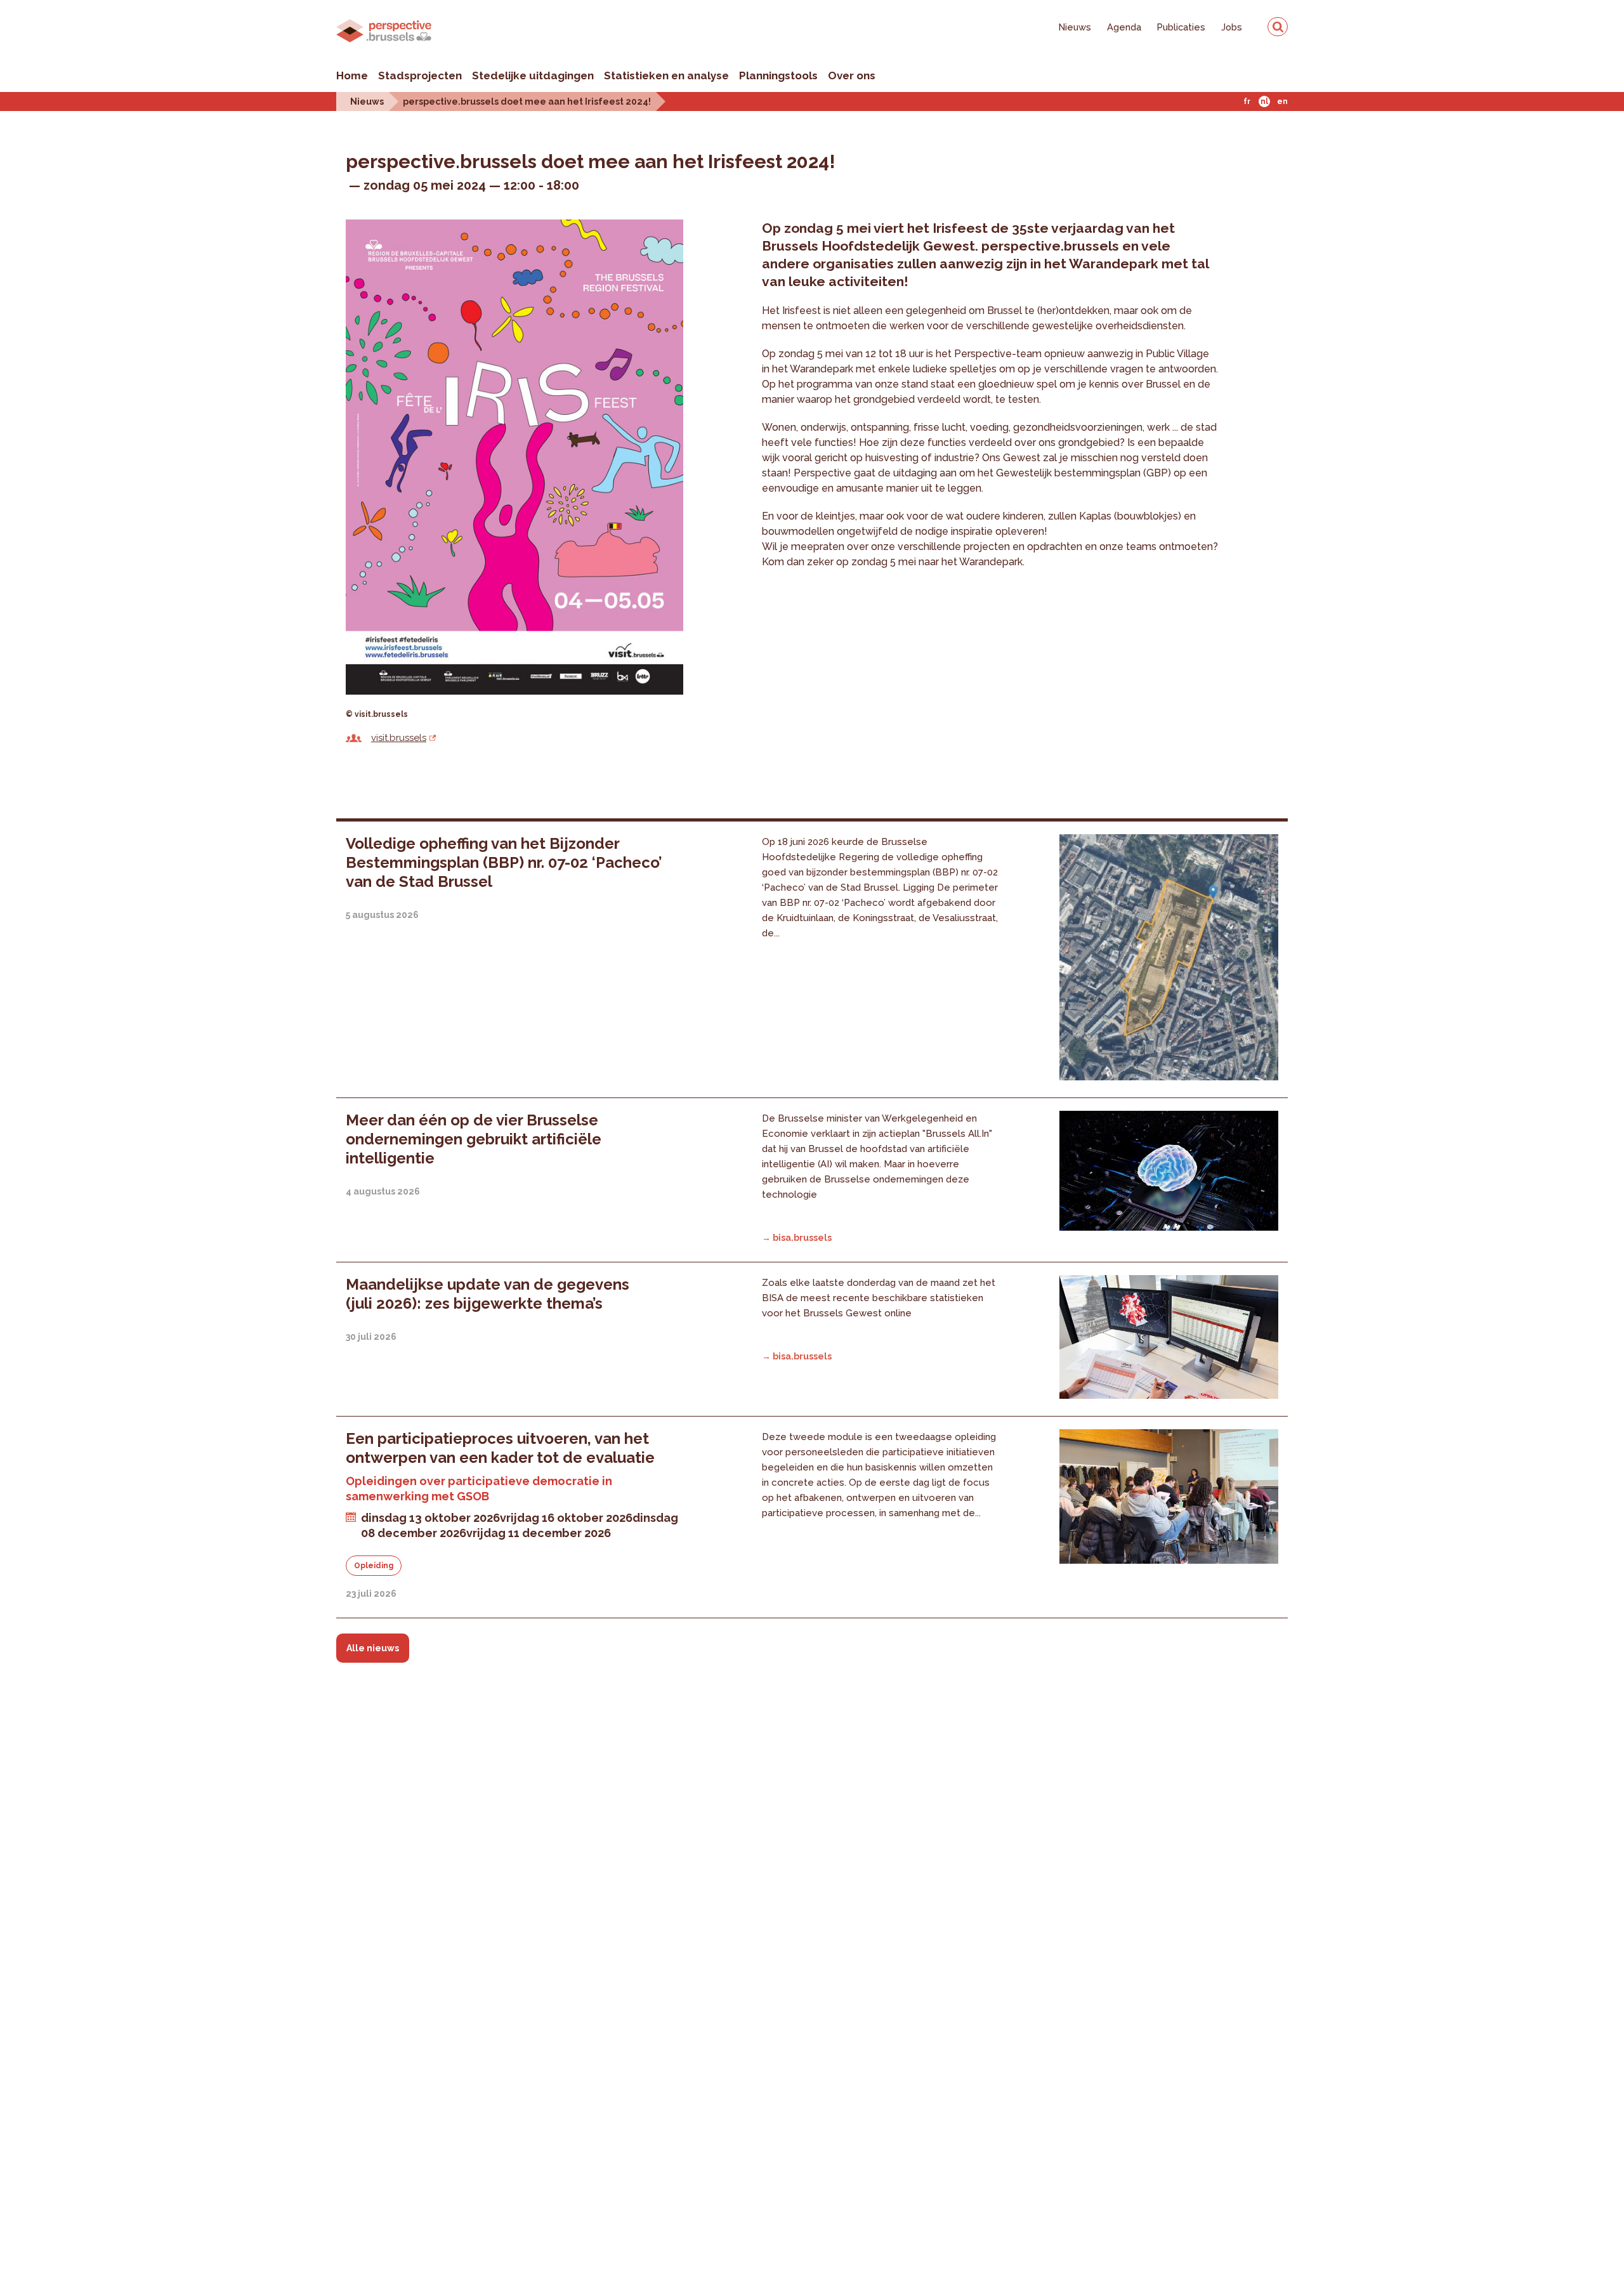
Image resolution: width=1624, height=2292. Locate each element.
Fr (1247, 102)
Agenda (1124, 27)
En (1282, 102)
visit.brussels (399, 738)
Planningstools (778, 75)
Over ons (852, 75)
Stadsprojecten (420, 75)
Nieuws (1075, 27)
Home (352, 75)
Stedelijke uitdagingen (533, 75)
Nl (1264, 102)
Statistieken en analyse (666, 75)
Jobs (1232, 27)
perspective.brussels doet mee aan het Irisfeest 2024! (527, 101)
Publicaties (1181, 27)
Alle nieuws (373, 1648)
